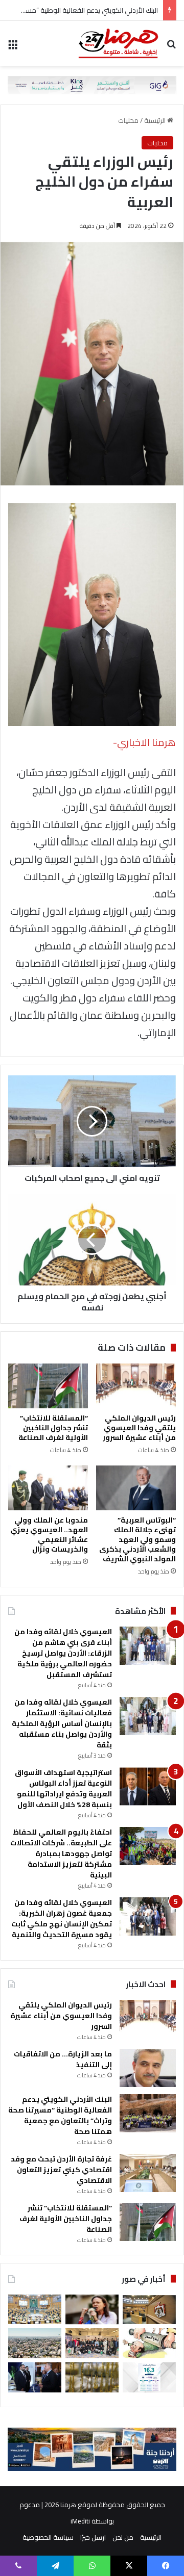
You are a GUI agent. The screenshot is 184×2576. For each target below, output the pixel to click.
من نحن (123, 2537)
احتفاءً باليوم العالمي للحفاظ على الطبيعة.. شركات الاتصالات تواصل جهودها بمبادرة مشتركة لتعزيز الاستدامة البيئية (61, 1853)
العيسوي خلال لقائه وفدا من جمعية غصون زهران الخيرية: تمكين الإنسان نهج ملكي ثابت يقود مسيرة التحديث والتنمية (62, 1918)
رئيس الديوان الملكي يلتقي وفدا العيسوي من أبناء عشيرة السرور (139, 1428)
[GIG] (92, 84)
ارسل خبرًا (93, 2537)
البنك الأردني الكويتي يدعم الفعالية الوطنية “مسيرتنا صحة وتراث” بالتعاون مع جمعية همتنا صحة (60, 2115)
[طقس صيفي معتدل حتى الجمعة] (35, 2343)
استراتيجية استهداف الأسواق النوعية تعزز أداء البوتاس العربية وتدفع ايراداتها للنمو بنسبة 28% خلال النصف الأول (63, 1788)
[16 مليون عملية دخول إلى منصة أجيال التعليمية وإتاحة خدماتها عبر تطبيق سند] (149, 2377)
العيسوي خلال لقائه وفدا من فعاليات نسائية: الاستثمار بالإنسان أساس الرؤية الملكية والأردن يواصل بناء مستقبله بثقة (62, 1723)
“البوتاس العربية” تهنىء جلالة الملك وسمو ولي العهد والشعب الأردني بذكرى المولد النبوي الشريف (137, 1539)
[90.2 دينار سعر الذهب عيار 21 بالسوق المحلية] (92, 2377)
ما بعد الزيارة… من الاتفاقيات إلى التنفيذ (63, 2059)
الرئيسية (156, 120)
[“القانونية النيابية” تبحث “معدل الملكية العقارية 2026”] (149, 2310)
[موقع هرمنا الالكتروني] (118, 43)
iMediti (80, 2521)
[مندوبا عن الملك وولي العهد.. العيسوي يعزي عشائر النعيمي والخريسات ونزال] (48, 1488)
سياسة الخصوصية (48, 2537)
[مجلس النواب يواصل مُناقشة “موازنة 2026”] (35, 2310)
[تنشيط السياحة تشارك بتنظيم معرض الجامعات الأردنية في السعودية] (92, 2343)
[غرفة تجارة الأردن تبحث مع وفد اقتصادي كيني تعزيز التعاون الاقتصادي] (148, 2173)
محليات (128, 120)
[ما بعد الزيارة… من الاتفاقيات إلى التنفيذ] (148, 2068)
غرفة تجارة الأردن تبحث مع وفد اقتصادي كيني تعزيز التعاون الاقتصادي (61, 2170)
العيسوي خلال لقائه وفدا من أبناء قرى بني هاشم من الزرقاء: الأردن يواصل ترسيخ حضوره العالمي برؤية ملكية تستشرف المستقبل (63, 1653)
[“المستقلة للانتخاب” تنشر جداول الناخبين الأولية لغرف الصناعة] (48, 1386)
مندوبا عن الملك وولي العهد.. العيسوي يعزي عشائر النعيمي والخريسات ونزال (49, 1535)
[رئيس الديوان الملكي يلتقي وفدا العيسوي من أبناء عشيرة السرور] (136, 1386)
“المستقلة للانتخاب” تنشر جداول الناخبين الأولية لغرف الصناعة (53, 1428)
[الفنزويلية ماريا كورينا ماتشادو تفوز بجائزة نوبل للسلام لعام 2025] (92, 2310)
